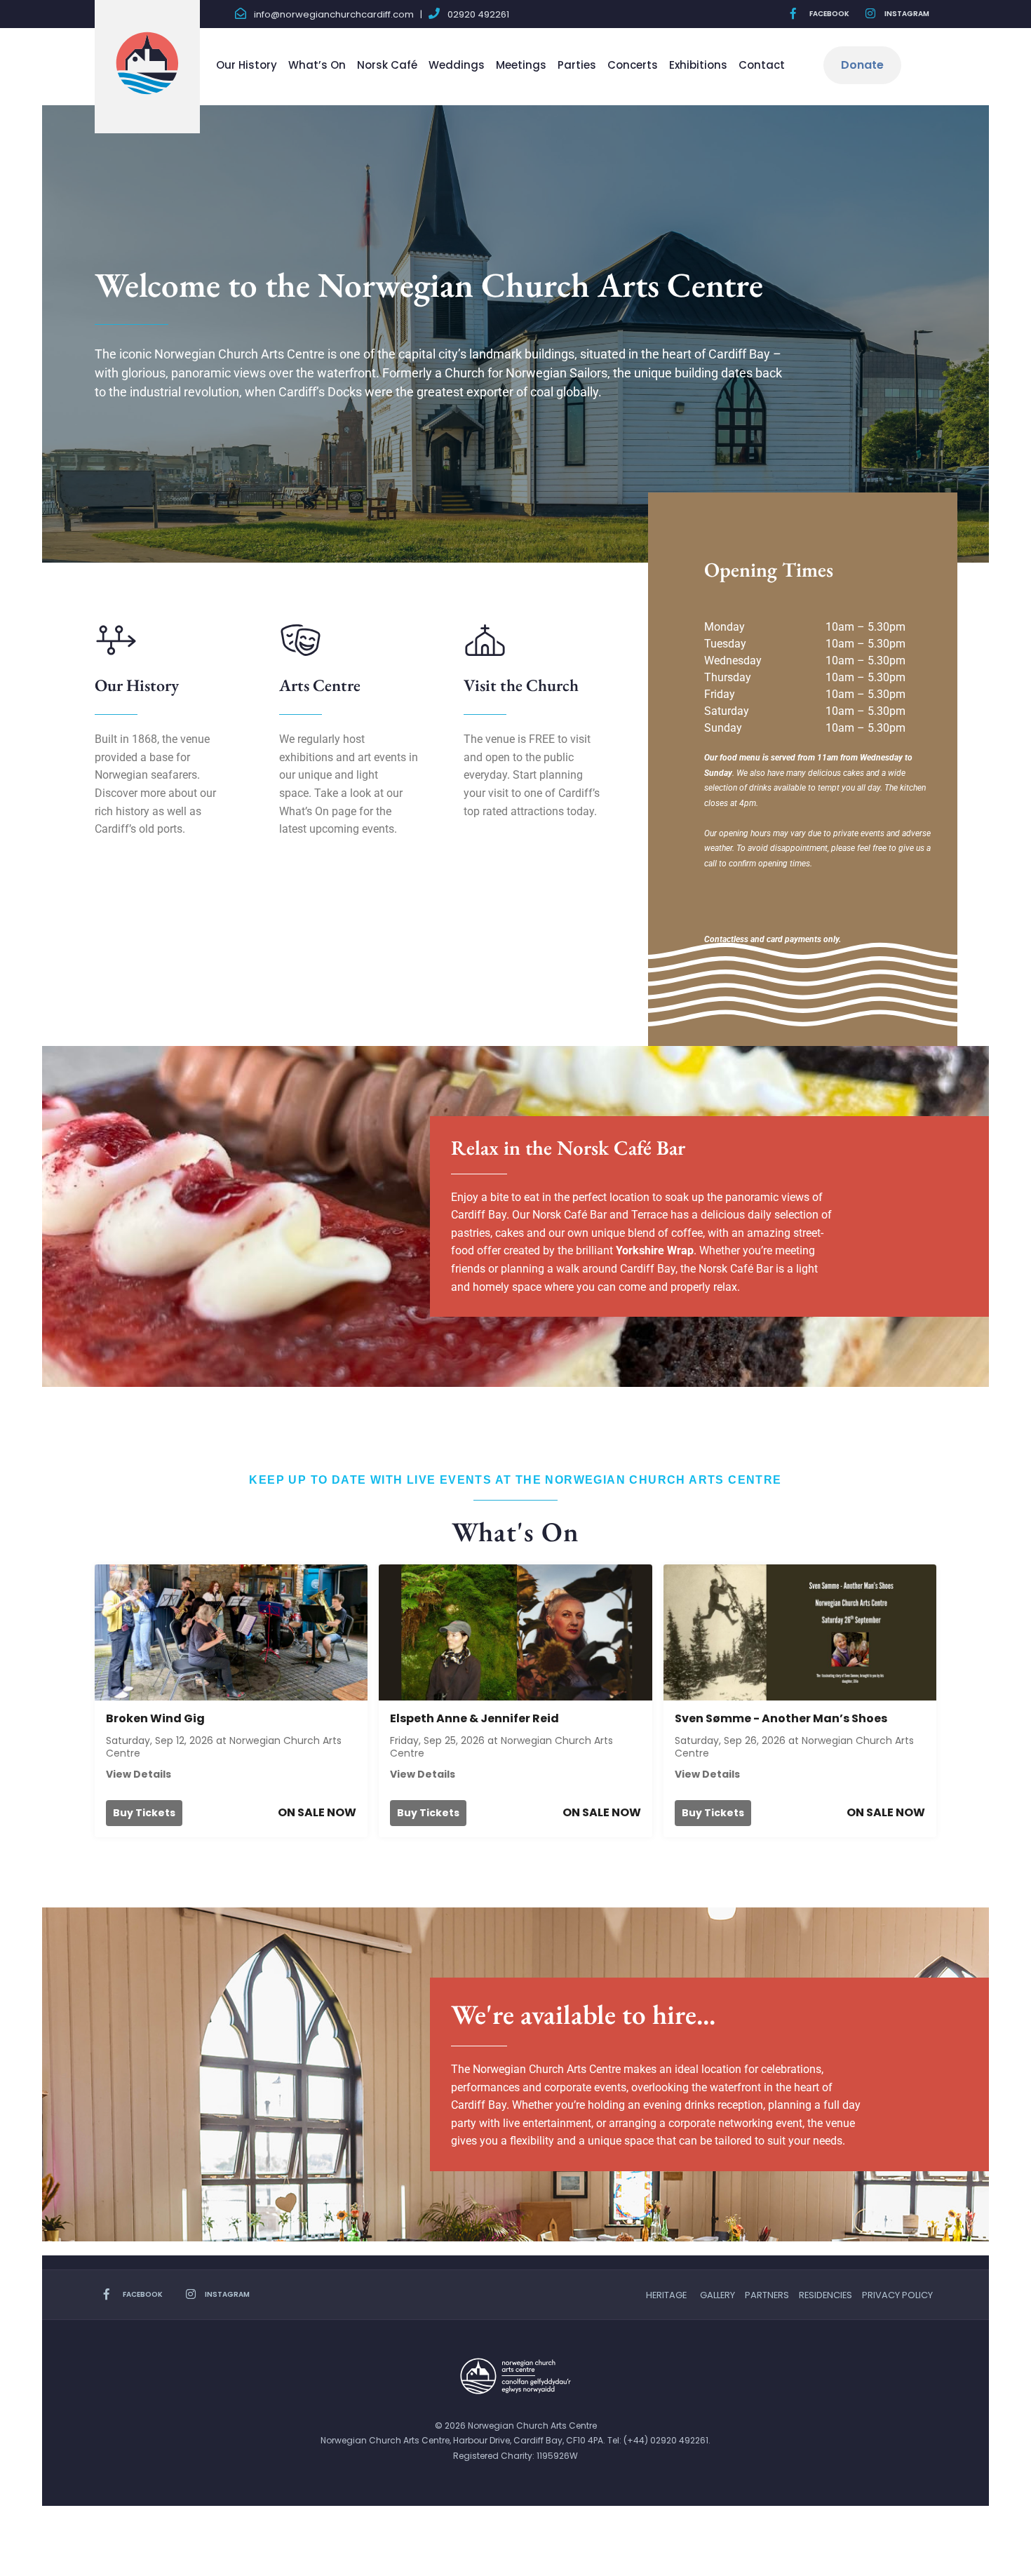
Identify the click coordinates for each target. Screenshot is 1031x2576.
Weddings (457, 65)
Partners (767, 2295)
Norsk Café (387, 65)
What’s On (317, 65)
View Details (139, 1774)
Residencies (826, 2295)
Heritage (666, 2295)
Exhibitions (698, 65)
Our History (247, 65)
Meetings (521, 65)
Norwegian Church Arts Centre (501, 1747)
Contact (762, 65)
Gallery (717, 2295)
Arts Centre (320, 685)
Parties (577, 65)
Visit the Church (521, 685)
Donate (862, 65)
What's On (515, 1532)
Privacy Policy (897, 2295)
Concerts (633, 65)
